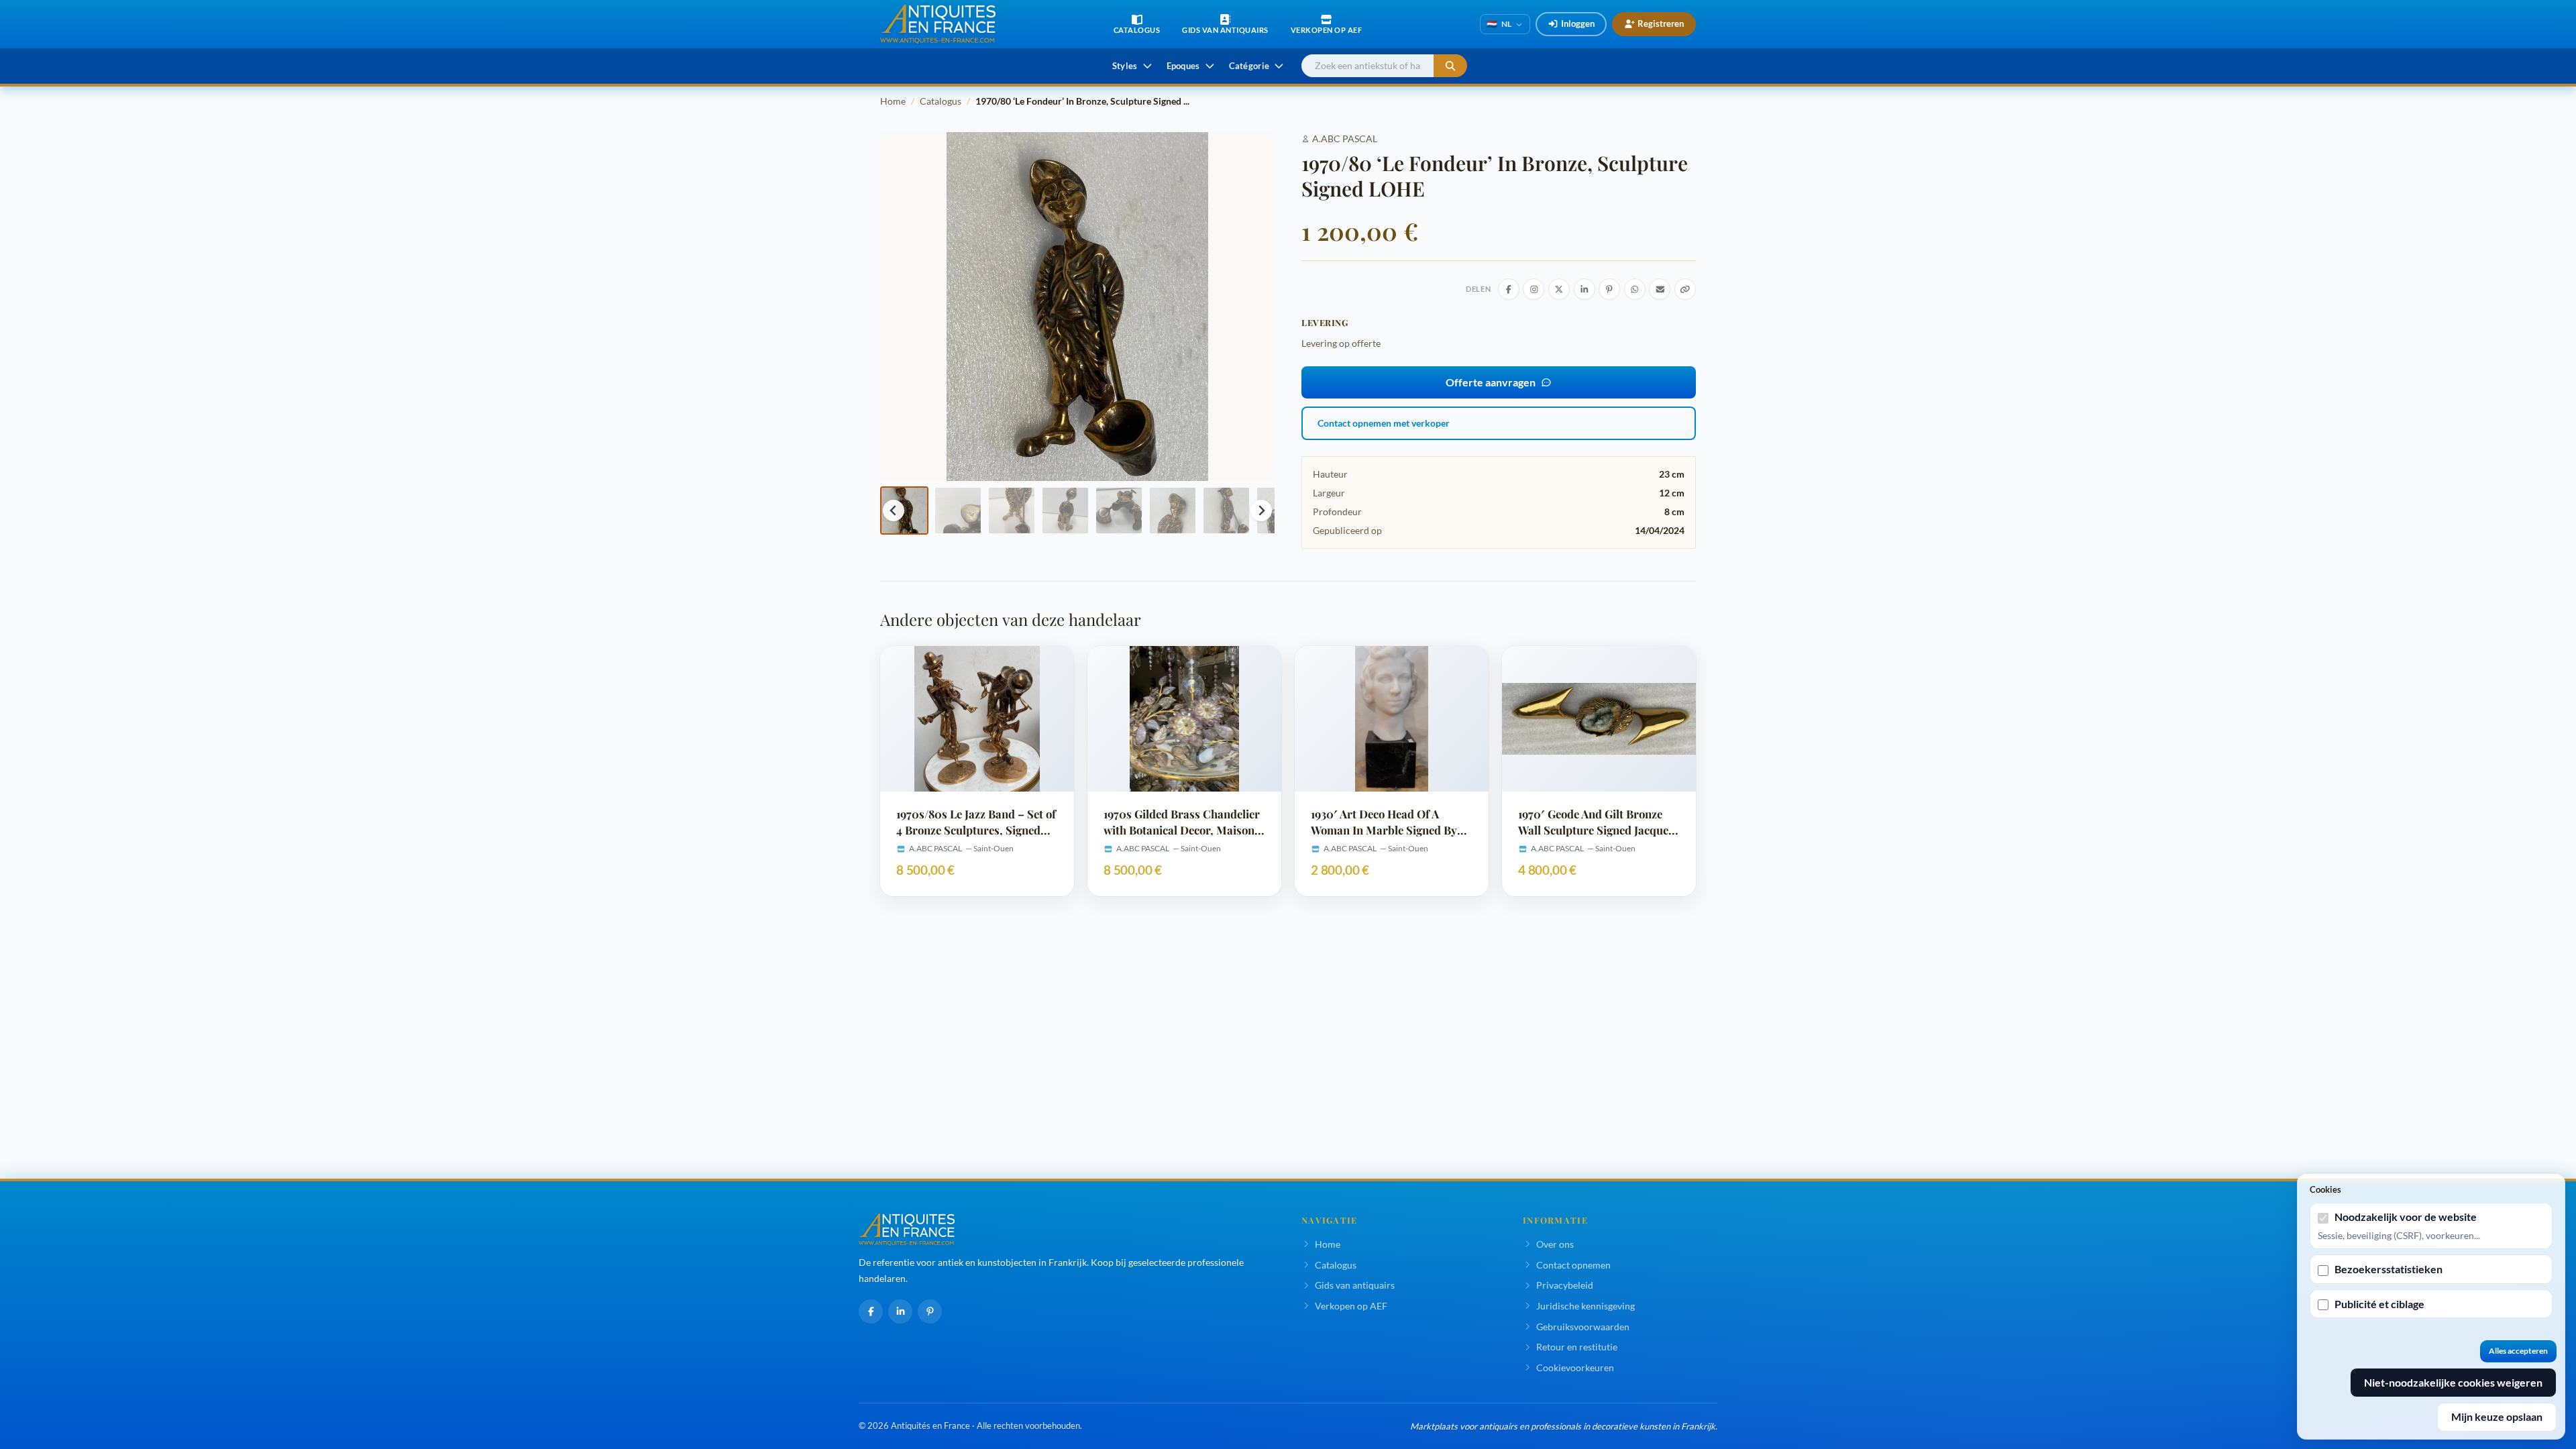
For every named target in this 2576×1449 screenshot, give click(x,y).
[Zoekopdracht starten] (1450, 66)
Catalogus (941, 101)
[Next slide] (1261, 511)
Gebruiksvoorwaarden (1583, 1327)
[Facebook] (871, 1311)
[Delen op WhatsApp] (1635, 289)
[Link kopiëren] (1685, 289)
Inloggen (1578, 23)
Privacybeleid (1565, 1285)
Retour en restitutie (1577, 1347)
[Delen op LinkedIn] (1585, 289)
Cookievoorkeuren (1575, 1367)
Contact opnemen (1573, 1265)
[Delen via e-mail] (1660, 289)
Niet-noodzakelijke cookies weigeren (2453, 1382)
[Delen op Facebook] (1509, 289)
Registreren (1661, 23)
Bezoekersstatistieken (2389, 1269)
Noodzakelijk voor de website (2406, 1217)
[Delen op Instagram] (1534, 289)
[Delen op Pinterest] (1609, 289)
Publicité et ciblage (2379, 1304)
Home (893, 101)
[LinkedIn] (900, 1311)
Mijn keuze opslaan (2497, 1416)
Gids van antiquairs (1355, 1285)
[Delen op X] (1559, 289)
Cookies (2325, 1189)
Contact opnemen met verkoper (1384, 423)
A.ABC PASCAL (1345, 139)
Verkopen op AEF (1351, 1306)
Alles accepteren (2518, 1351)
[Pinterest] (930, 1311)
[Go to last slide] (894, 511)
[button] (904, 511)
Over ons (1555, 1244)
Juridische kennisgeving (1586, 1306)
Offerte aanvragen (1491, 382)
